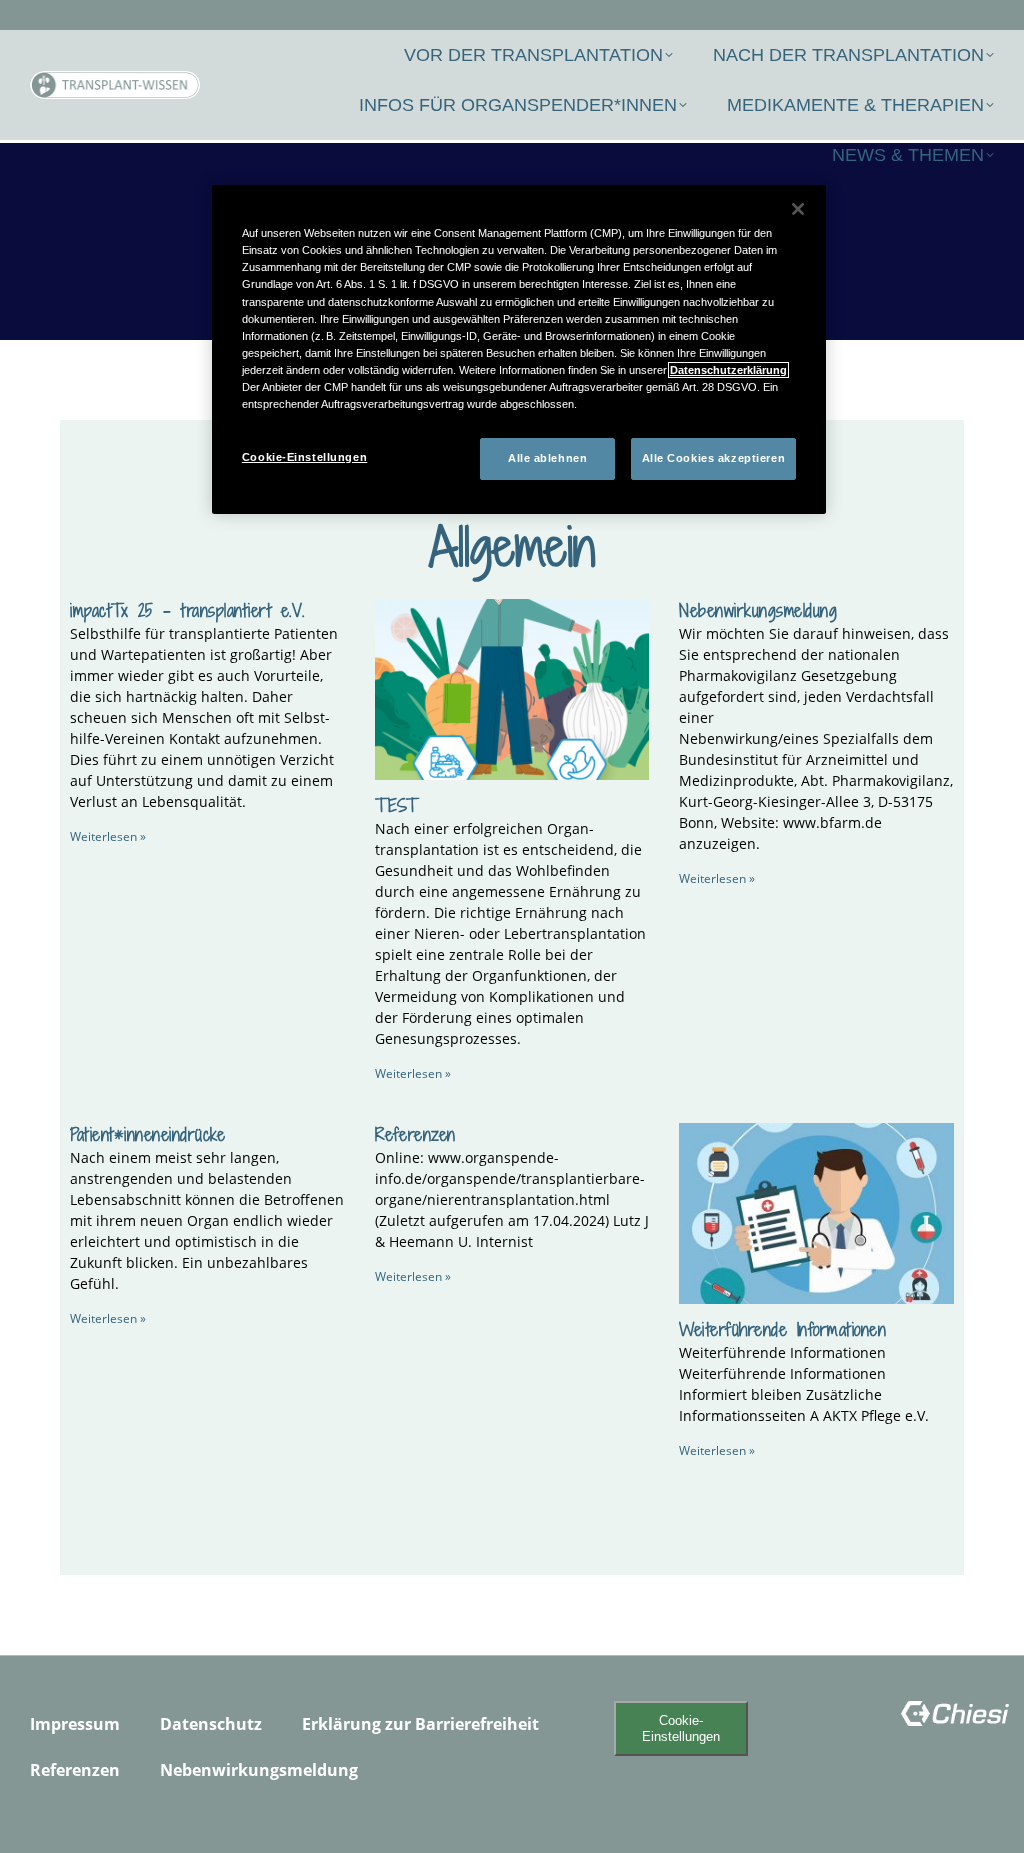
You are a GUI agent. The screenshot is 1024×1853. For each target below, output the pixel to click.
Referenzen (415, 1134)
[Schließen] (798, 209)
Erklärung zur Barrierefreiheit (420, 1724)
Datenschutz (211, 1724)
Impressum (75, 1724)
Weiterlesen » (108, 836)
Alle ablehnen (547, 458)
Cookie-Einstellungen (681, 1728)
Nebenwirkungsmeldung (758, 610)
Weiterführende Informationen (782, 1329)
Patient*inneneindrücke (147, 1134)
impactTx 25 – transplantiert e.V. (187, 610)
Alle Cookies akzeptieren (714, 458)
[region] (519, 349)
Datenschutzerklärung (728, 370)
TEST (396, 805)
